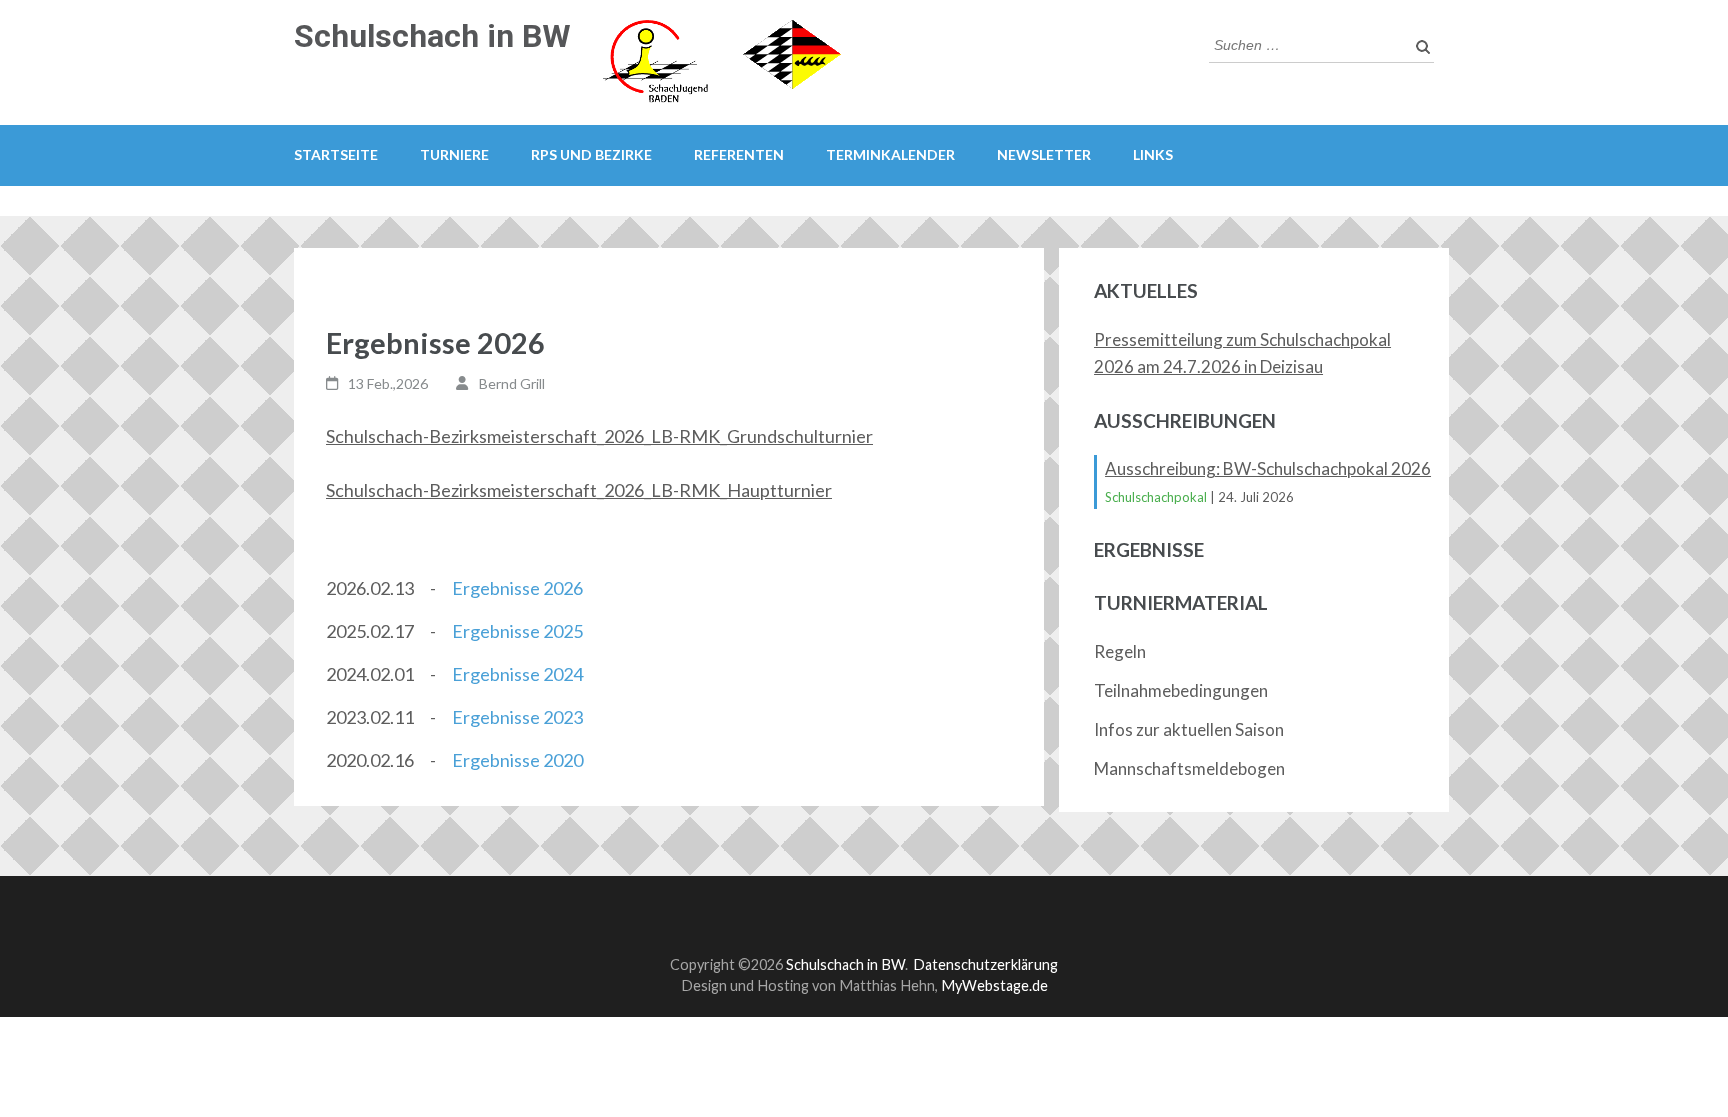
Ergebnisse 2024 (517, 674)
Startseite (336, 154)
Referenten (739, 154)
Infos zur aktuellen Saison (1189, 729)
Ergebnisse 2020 (517, 760)
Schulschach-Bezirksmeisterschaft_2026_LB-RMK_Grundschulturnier (599, 436)
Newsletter (1044, 154)
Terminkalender (890, 154)
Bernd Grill (512, 383)
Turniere (454, 154)
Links (1153, 154)
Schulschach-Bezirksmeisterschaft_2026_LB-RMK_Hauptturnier (579, 490)
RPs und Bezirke (591, 154)
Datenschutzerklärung (985, 964)
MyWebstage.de (994, 985)
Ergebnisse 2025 (517, 631)
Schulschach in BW (432, 36)
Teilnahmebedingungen (1181, 690)
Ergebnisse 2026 (517, 588)
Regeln (1120, 651)
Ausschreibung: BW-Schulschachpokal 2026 (1268, 468)
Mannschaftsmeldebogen (1189, 768)
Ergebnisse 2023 (517, 717)
